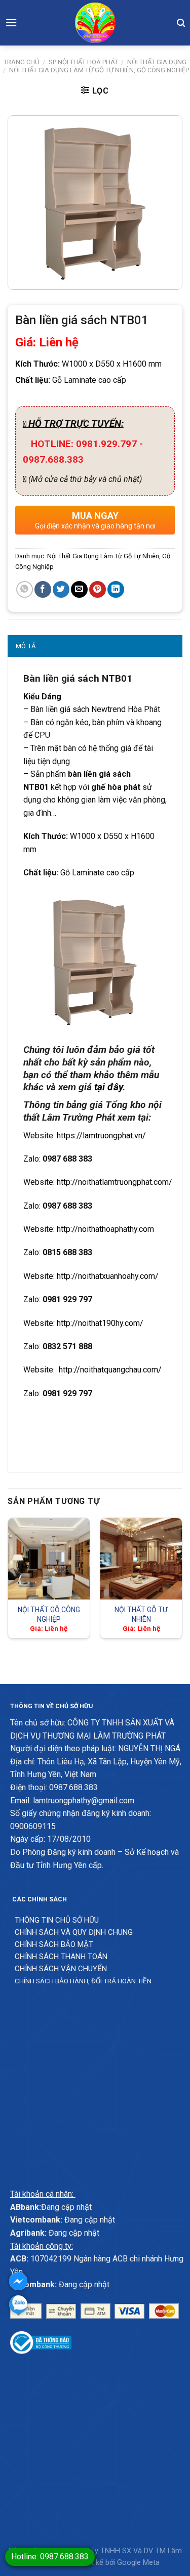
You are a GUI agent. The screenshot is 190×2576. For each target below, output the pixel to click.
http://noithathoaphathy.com (105, 1229)
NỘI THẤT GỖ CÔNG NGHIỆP (49, 1614)
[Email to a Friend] (79, 589)
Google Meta (138, 2563)
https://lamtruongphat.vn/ (101, 1136)
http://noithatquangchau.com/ (108, 1370)
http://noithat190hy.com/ (100, 1323)
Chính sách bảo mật (54, 1944)
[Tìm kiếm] (181, 23)
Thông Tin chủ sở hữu (57, 1920)
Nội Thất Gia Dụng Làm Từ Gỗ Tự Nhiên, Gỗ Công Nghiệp (99, 70)
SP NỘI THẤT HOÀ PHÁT (83, 62)
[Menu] (11, 23)
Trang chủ (21, 62)
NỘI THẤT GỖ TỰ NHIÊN (141, 1614)
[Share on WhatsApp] (25, 589)
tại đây (108, 1087)
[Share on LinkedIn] (116, 589)
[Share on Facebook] (43, 589)
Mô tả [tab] (26, 646)
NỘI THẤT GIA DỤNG (157, 62)
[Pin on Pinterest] (98, 589)
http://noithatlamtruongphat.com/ (115, 1182)
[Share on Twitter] (61, 589)
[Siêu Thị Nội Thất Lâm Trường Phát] (95, 23)
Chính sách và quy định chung (74, 1932)
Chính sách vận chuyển (61, 1969)
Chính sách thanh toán (61, 1957)
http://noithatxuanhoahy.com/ (108, 1276)
